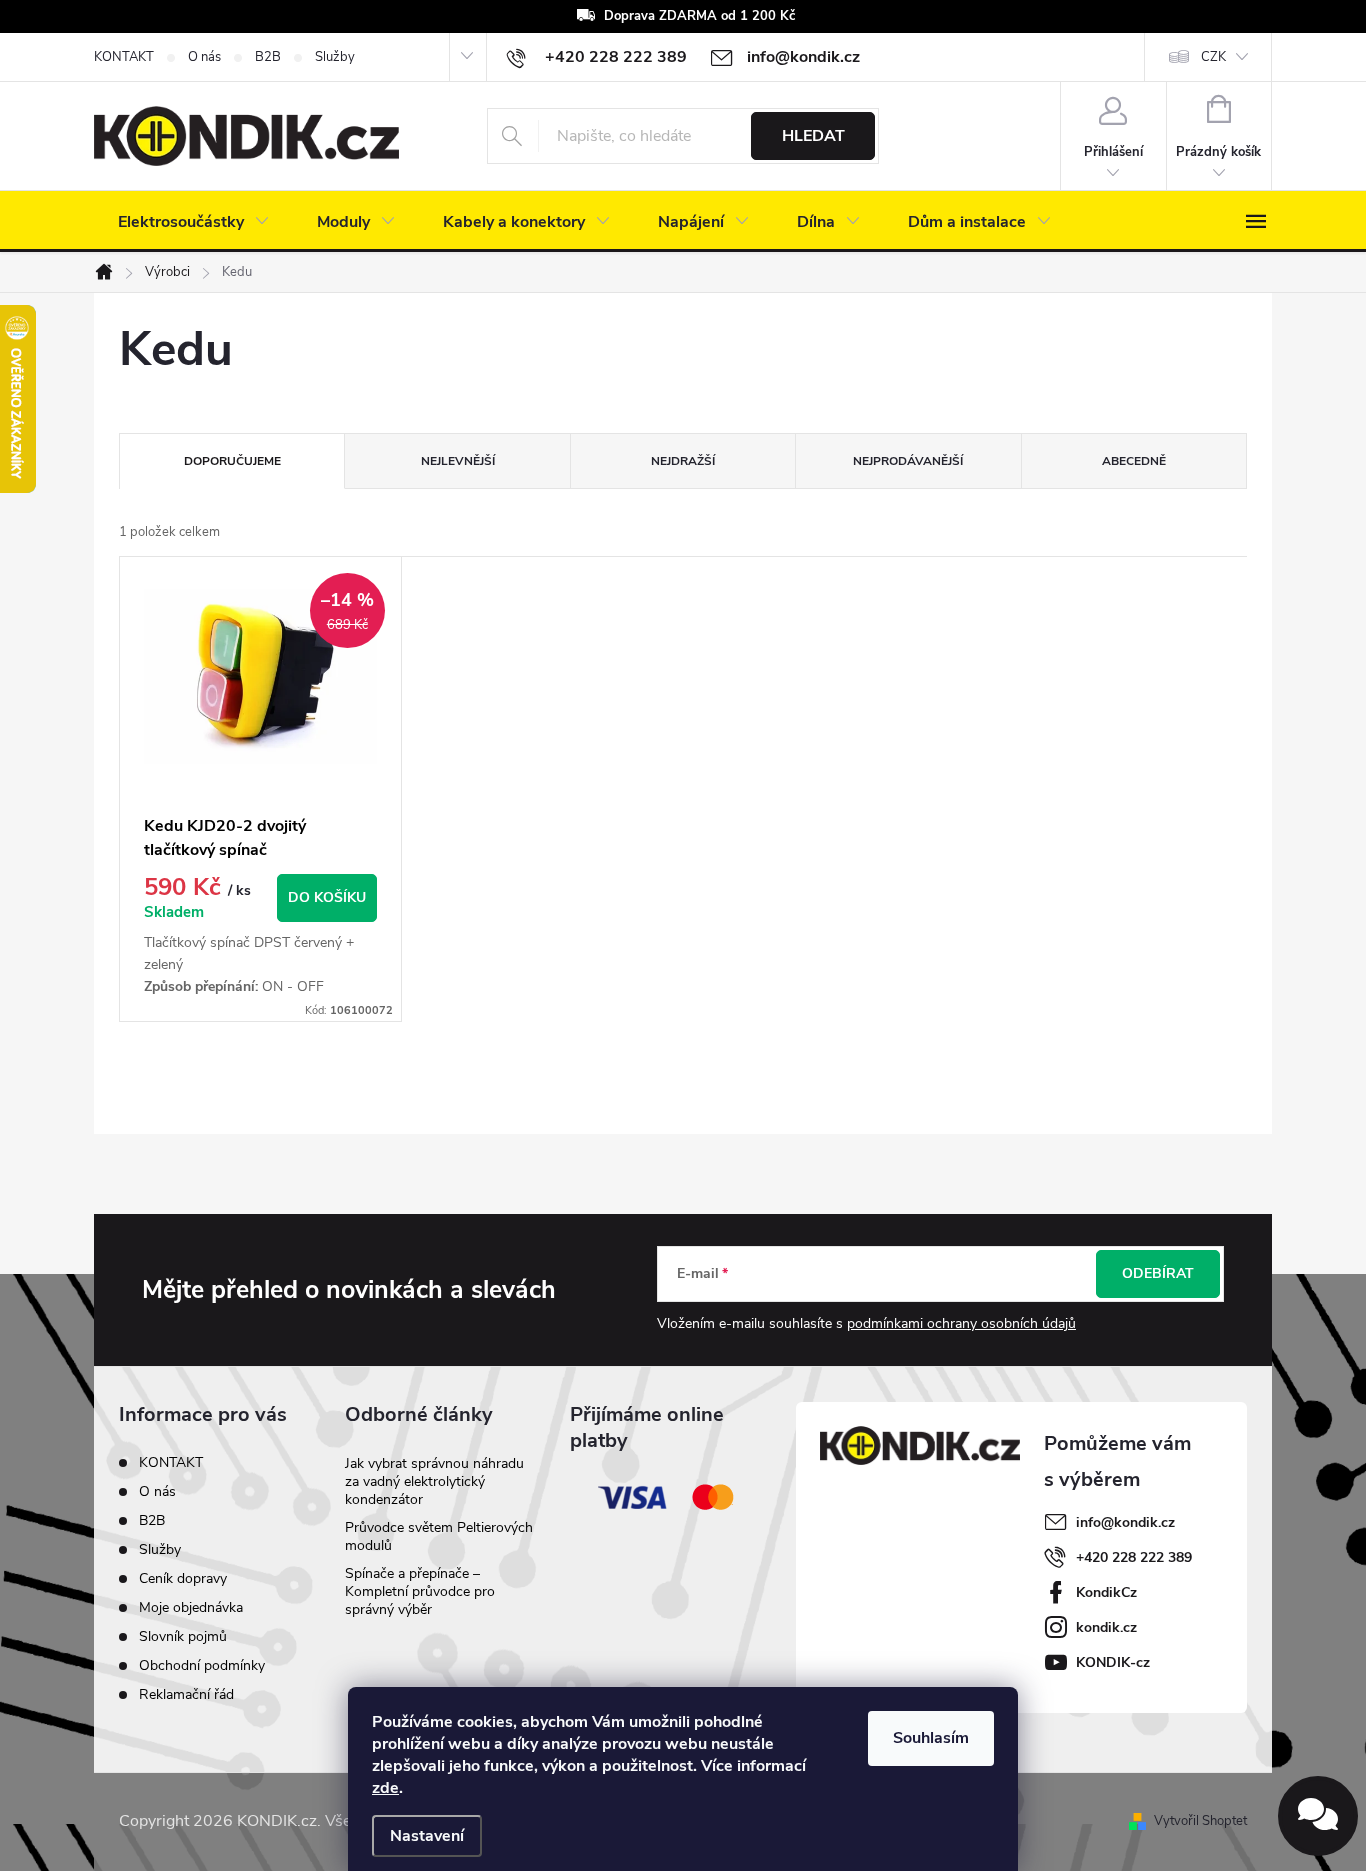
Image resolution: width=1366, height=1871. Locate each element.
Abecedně (1134, 461)
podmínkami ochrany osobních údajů (961, 1323)
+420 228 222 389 (1134, 1557)
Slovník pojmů (183, 1636)
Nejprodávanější (908, 461)
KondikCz (1106, 1592)
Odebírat (1158, 1273)
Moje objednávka (191, 1607)
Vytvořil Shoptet (1200, 1821)
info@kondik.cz (1125, 1522)
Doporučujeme (232, 461)
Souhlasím (931, 1738)
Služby (335, 57)
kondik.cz (1106, 1627)
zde (385, 1788)
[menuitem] (193, 222)
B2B (268, 57)
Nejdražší (683, 461)
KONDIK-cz (1113, 1662)
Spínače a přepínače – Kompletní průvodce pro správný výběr (420, 1591)
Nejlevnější (458, 461)
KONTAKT (124, 57)
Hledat (813, 136)
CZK (1213, 57)
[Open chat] (1318, 1816)
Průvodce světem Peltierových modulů (439, 1536)
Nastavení (427, 1836)
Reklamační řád (186, 1694)
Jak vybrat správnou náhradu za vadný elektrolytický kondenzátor (434, 1481)
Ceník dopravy (183, 1578)
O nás (204, 57)
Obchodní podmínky (202, 1665)
